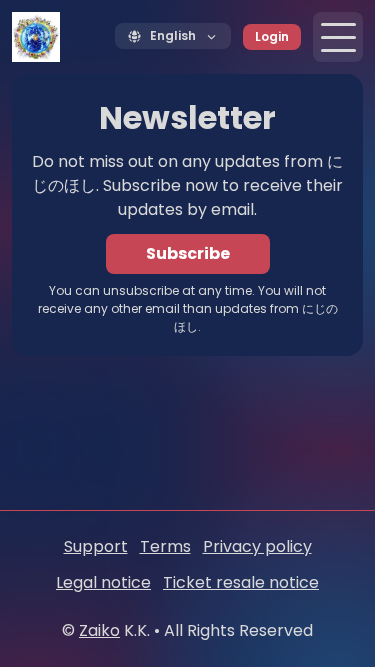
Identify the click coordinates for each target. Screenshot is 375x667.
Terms (165, 546)
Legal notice (103, 582)
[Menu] (338, 37)
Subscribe (188, 253)
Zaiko (99, 630)
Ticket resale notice (241, 582)
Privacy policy (257, 546)
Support (96, 546)
